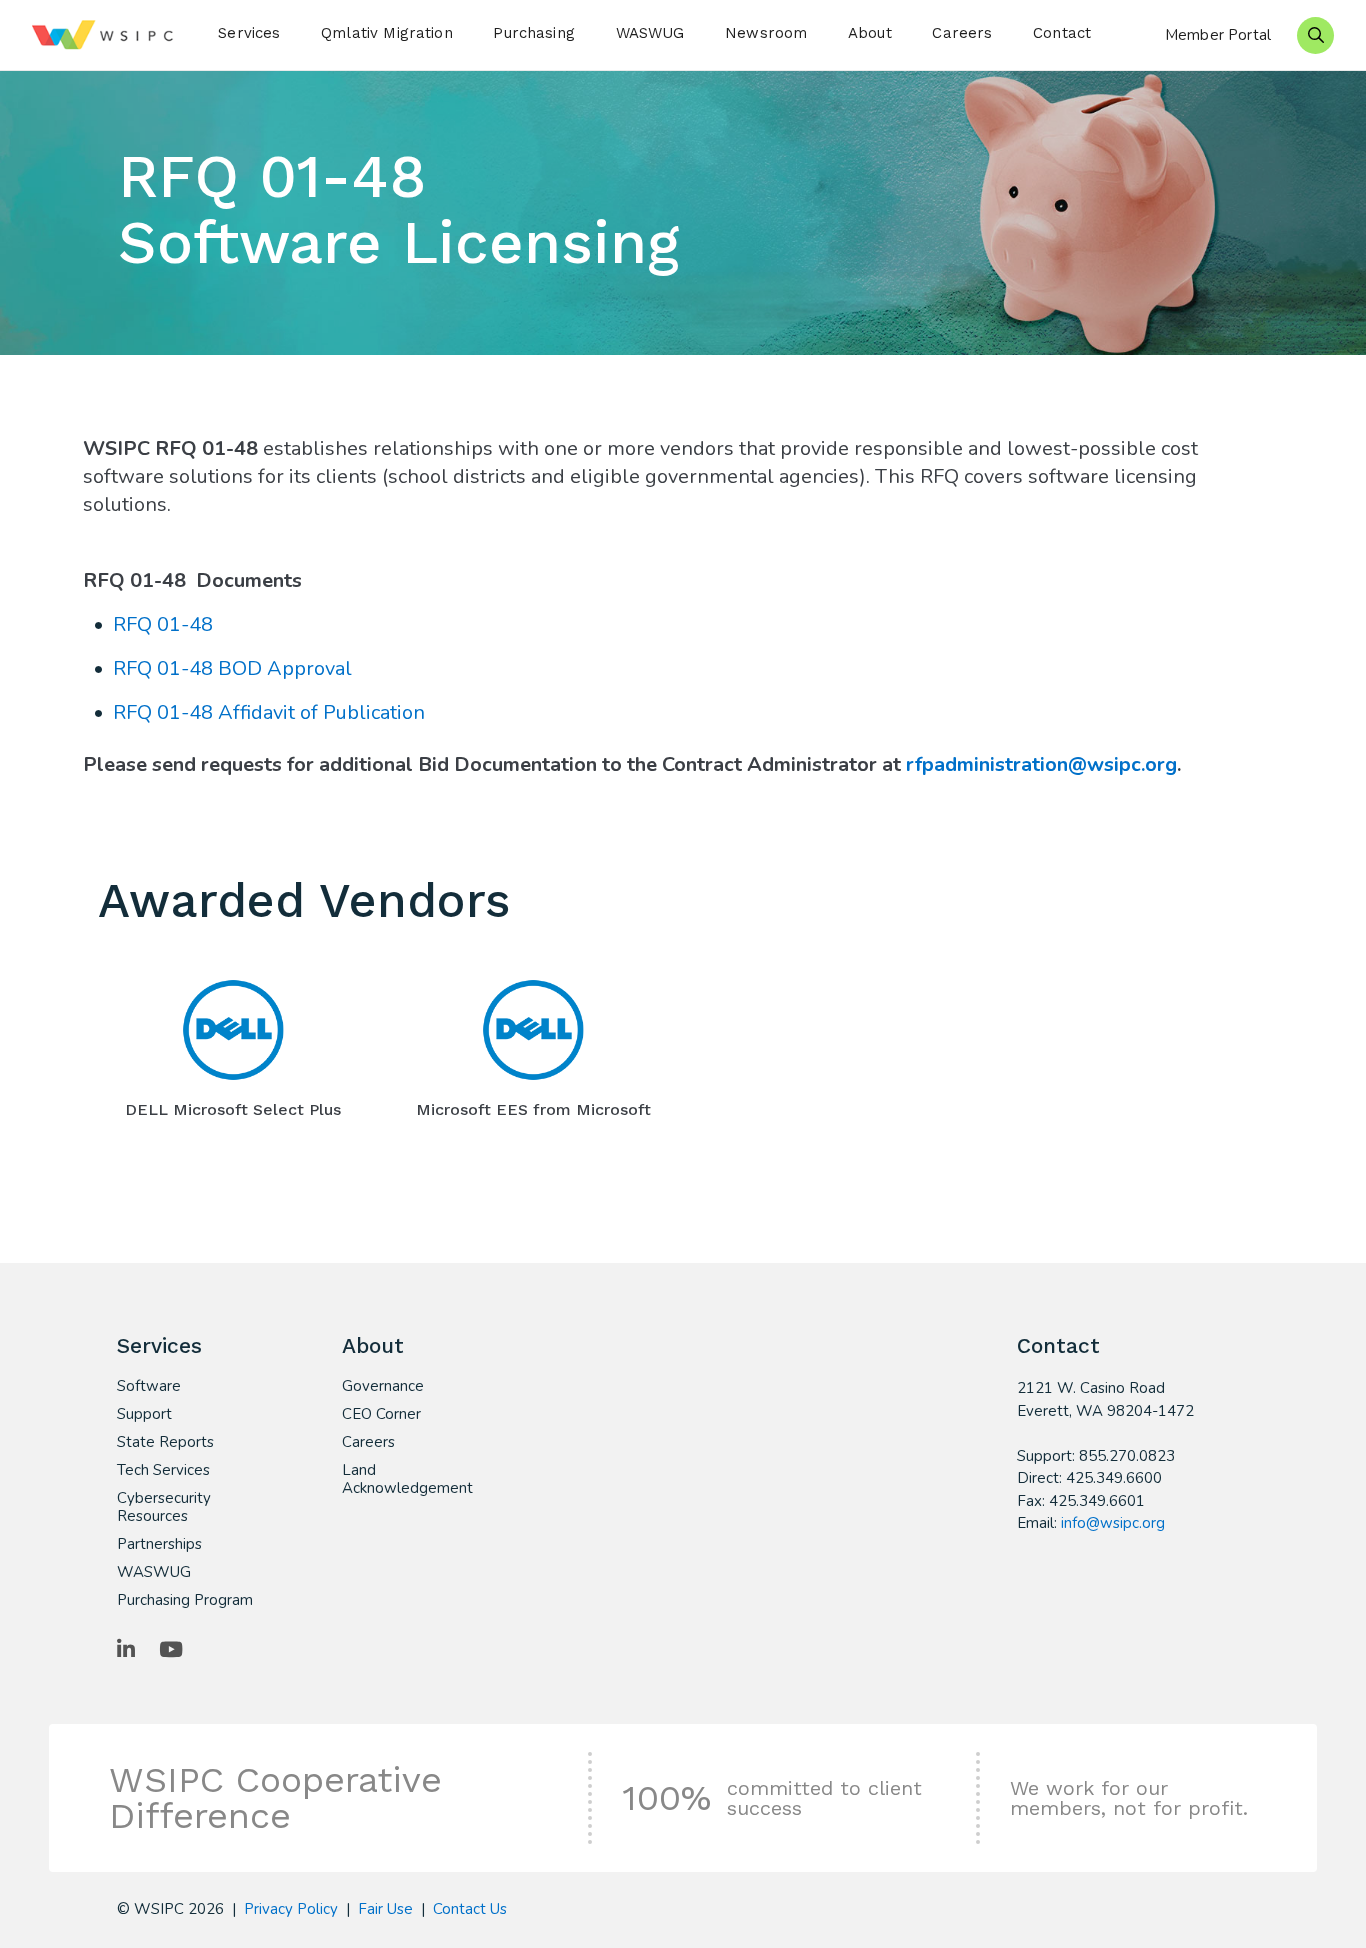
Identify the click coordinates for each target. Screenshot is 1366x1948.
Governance (383, 1386)
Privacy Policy (291, 1909)
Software (149, 1386)
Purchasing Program (185, 1600)
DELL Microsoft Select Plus (233, 1109)
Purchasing (534, 33)
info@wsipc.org (1113, 1523)
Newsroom (766, 33)
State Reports (165, 1442)
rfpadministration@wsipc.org (1041, 764)
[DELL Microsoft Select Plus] (233, 1030)
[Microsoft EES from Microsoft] (533, 1030)
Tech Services (163, 1470)
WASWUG (650, 33)
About (870, 33)
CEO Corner (381, 1414)
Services (249, 33)
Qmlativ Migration (387, 33)
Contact (1062, 33)
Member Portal (1218, 35)
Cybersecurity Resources (164, 1507)
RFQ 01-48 (163, 624)
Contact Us (470, 1909)
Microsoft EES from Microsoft (533, 1109)
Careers (962, 33)
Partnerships (159, 1544)
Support (144, 1414)
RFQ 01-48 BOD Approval (232, 668)
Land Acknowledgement (407, 1479)
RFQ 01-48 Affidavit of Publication (269, 712)
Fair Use (385, 1909)
